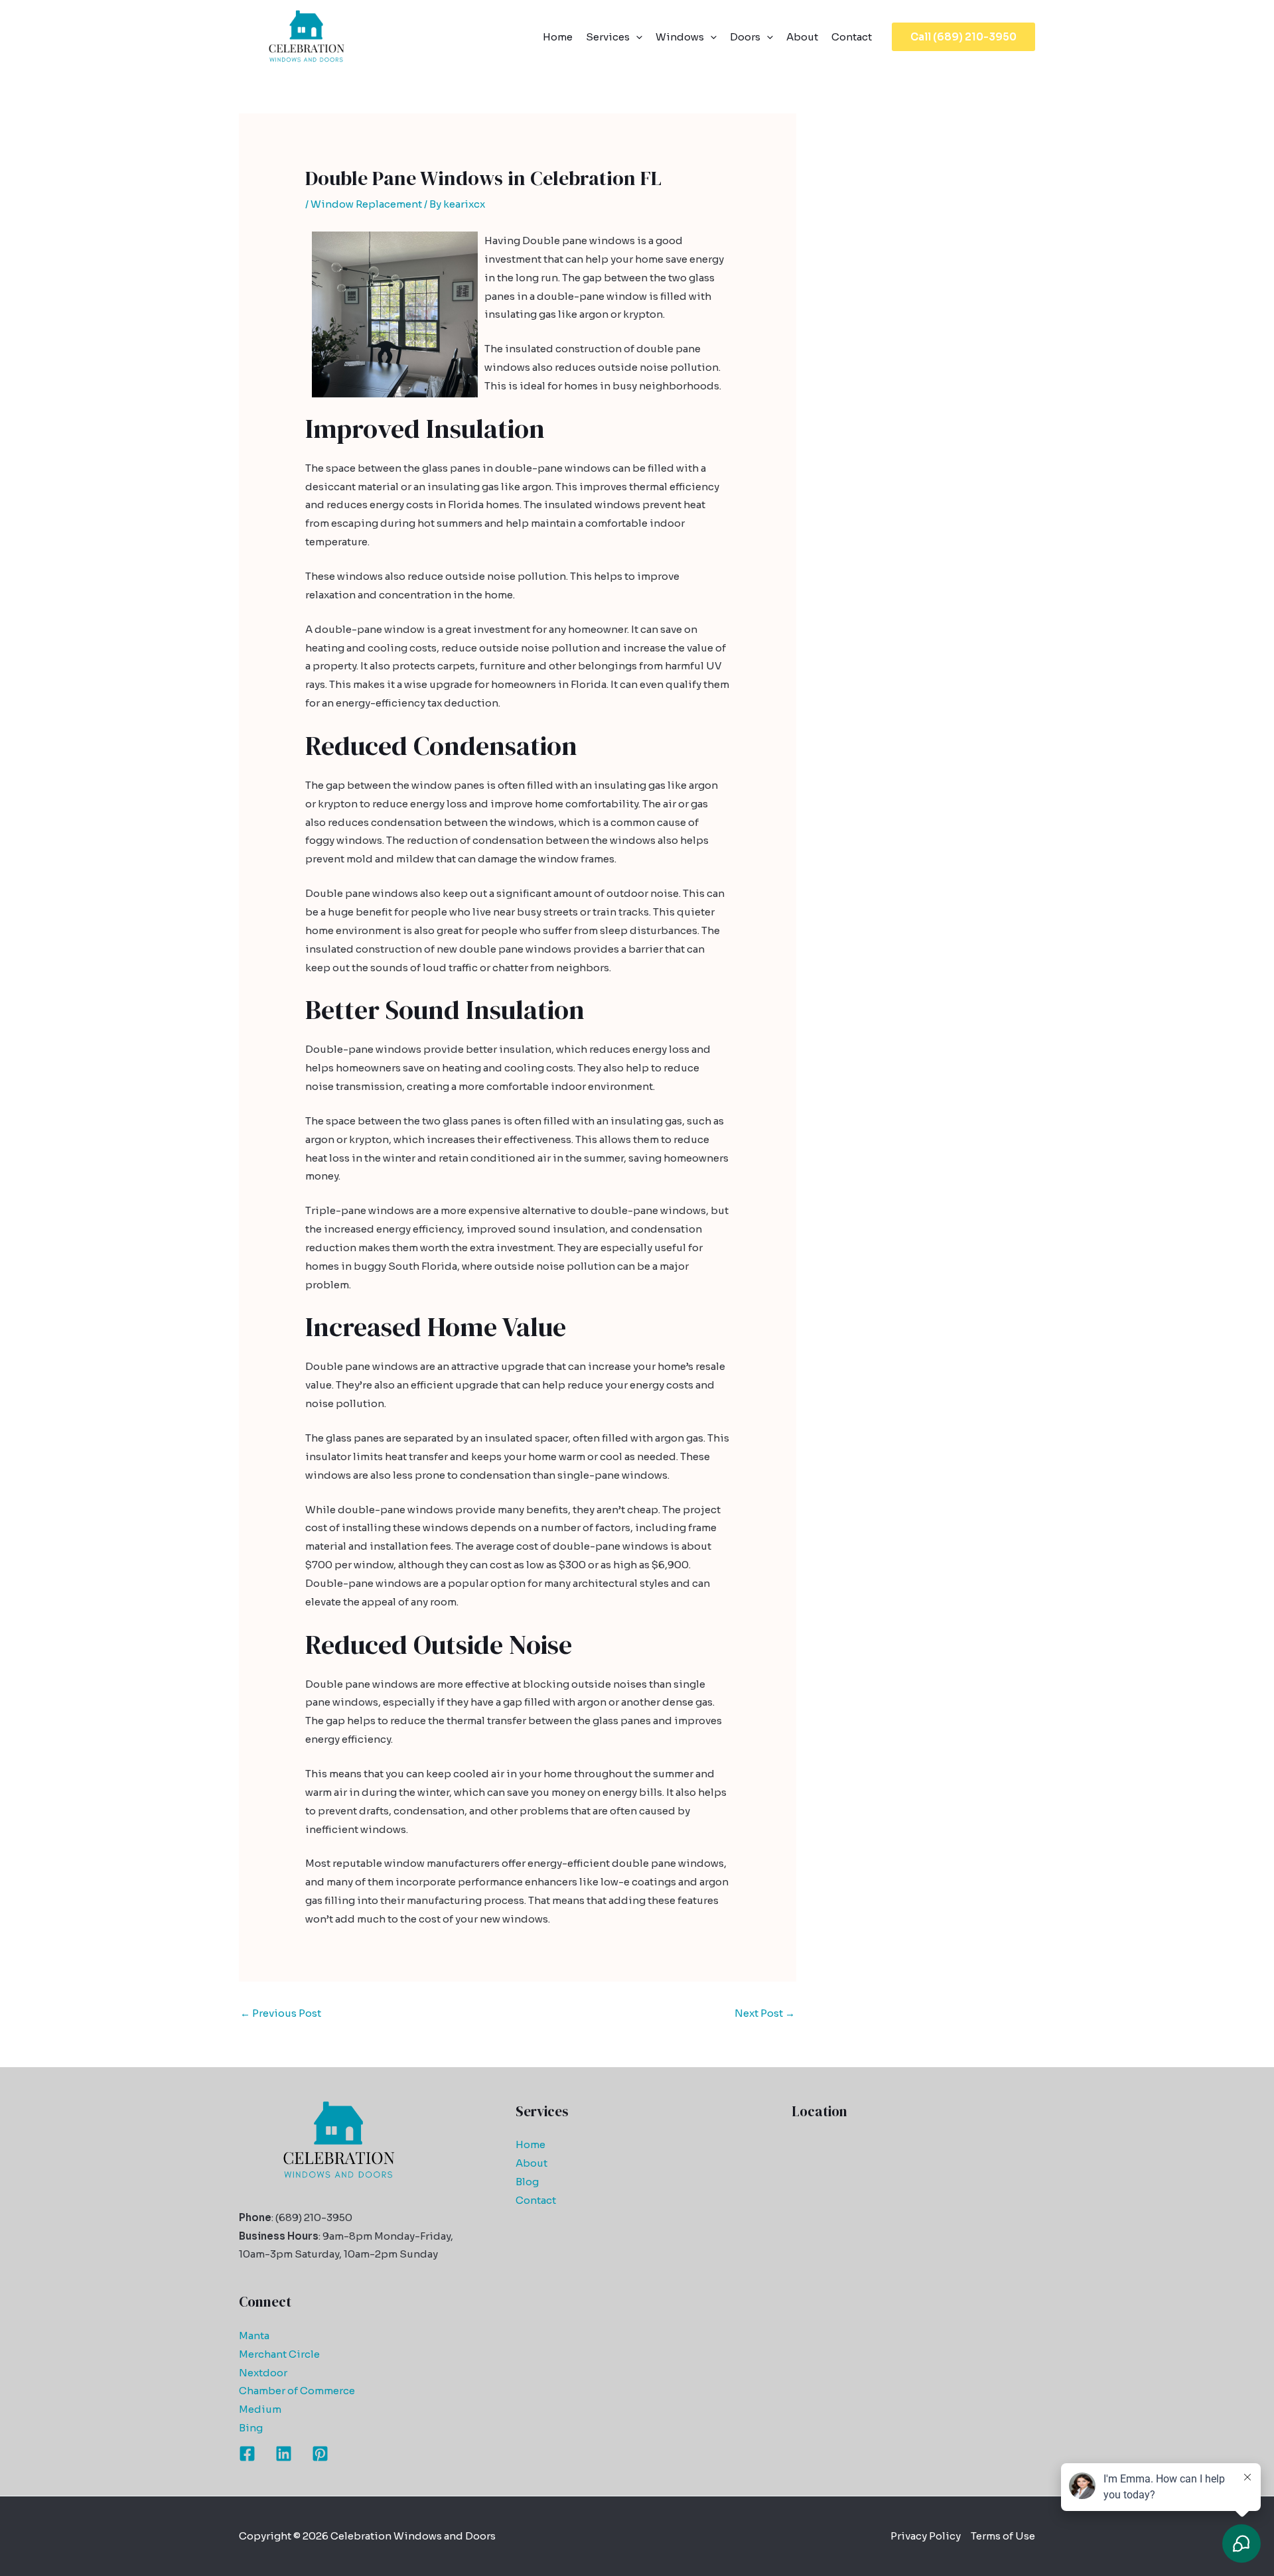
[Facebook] (247, 2454)
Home (558, 37)
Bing (251, 2428)
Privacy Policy (926, 2536)
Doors (745, 37)
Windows (680, 37)
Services (608, 37)
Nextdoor (263, 2373)
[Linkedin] (284, 2454)
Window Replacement (366, 204)
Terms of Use (1003, 2536)
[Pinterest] (320, 2454)
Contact (852, 37)
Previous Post (281, 2013)
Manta (254, 2336)
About (802, 37)
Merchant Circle (279, 2354)
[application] (636, 37)
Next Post (765, 2013)
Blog (527, 2182)
